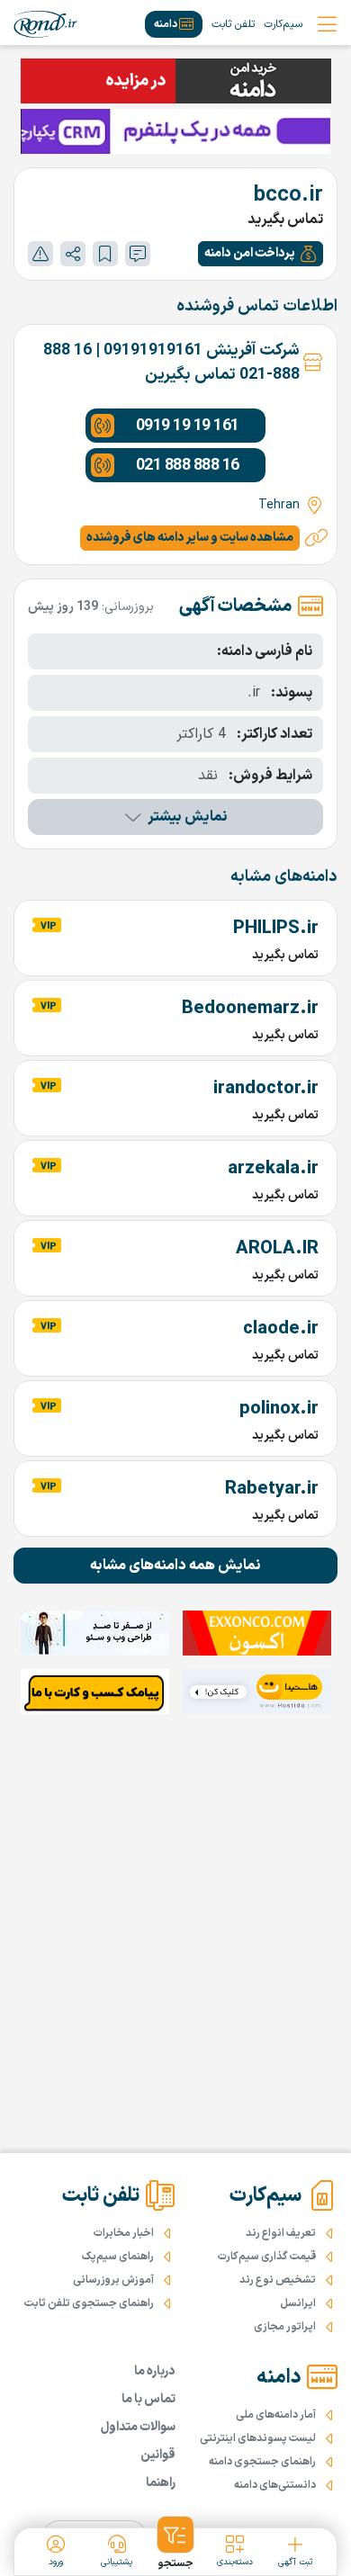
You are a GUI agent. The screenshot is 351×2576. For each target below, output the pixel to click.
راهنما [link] (161, 2483)
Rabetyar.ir (272, 1489)
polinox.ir (279, 1409)
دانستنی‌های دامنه (275, 2485)
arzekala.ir (273, 1169)
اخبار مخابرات (124, 2233)
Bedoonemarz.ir (250, 1009)
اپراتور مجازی (285, 2327)
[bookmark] (105, 254)
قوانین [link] (158, 2455)
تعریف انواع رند (281, 2233)
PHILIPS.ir (276, 929)
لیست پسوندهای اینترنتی (258, 2438)
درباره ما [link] (155, 2371)
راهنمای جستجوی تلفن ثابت (89, 2303)
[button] (261, 254)
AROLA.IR (277, 1249)
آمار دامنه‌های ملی (276, 2415)
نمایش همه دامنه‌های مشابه (175, 1566)
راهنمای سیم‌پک (118, 2257)
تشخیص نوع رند (278, 2280)
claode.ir (281, 1329)
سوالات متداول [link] (138, 2427)
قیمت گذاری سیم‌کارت (267, 2257)
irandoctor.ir (266, 1089)
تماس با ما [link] (148, 2399)
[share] (73, 254)
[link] (45, 24)
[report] (40, 254)
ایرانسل (298, 2303)
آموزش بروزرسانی (113, 2280)
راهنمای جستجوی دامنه (262, 2462)
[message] (138, 254)
